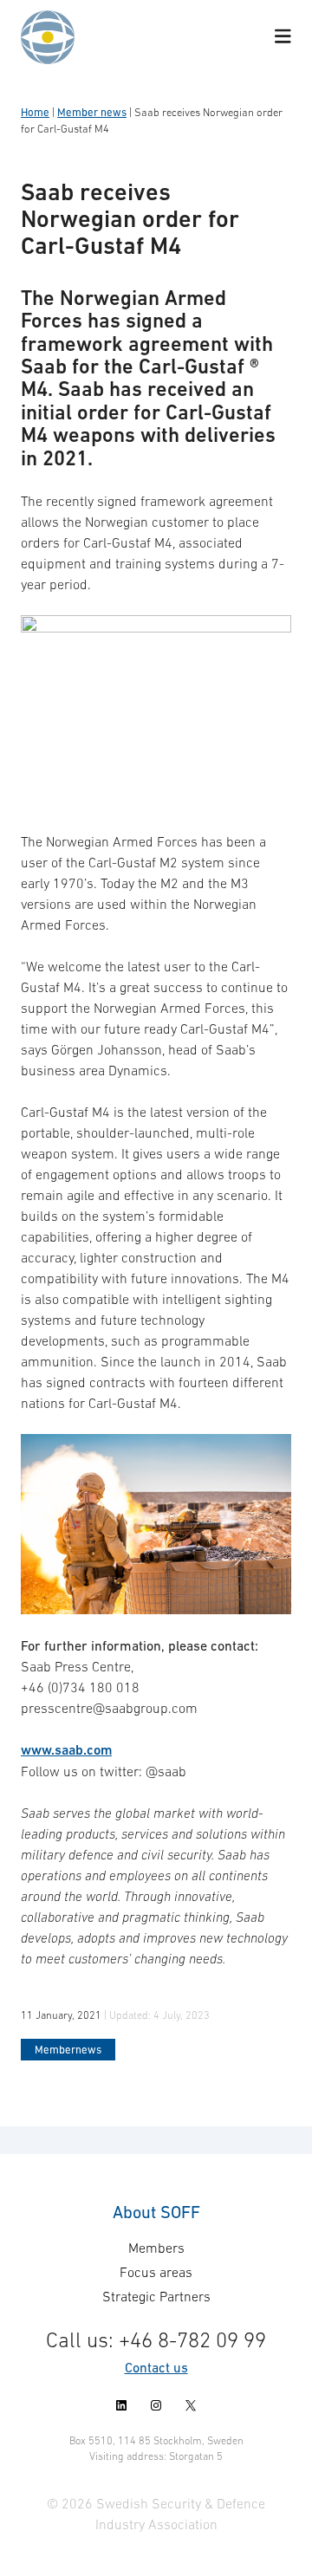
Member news (92, 112)
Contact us (156, 2367)
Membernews (68, 2050)
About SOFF (156, 2212)
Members (156, 2248)
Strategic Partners (156, 2296)
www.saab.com (66, 1750)
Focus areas (156, 2272)
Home (35, 112)
